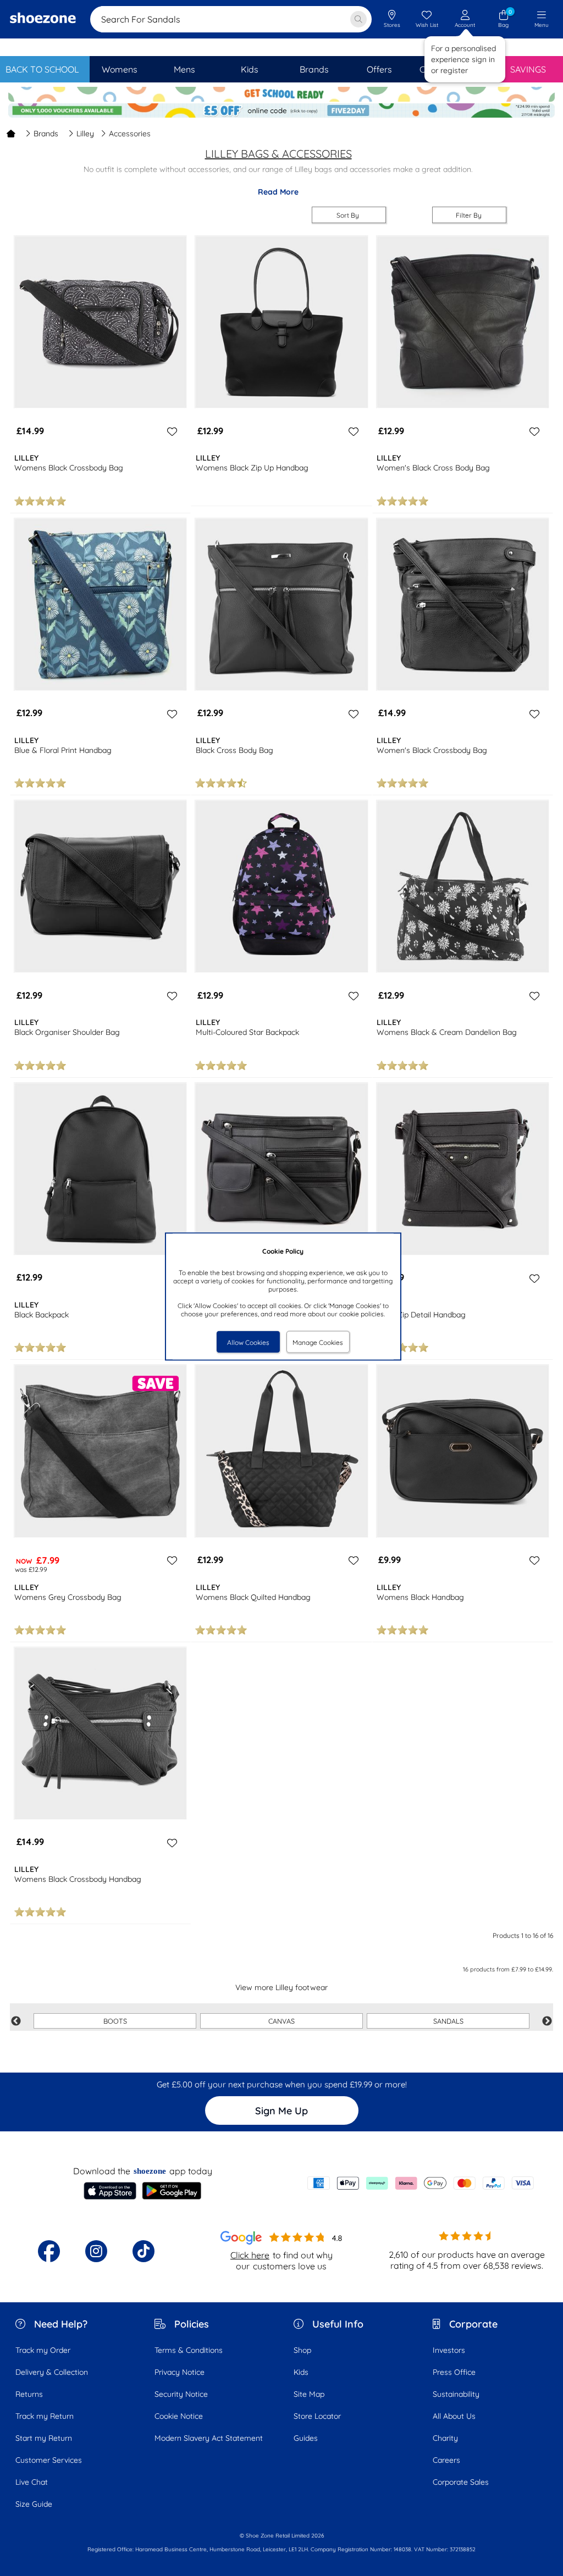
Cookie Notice (179, 2416)
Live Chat (32, 2482)
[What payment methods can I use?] (421, 2183)
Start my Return (44, 2438)
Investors (449, 2350)
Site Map (309, 2394)
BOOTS (115, 2021)
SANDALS (448, 2021)
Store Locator (317, 2416)
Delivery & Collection (52, 2372)
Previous (16, 2021)
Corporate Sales (461, 2482)
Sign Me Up (281, 2111)
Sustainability (456, 2394)
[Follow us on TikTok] (143, 2251)
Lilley (85, 134)
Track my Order (43, 2350)
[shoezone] (43, 19)
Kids (301, 2372)
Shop (302, 2350)
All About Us (454, 2416)
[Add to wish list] (170, 431)
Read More (278, 192)
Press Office (454, 2372)
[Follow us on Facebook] (49, 2251)
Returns (29, 2394)
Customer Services (49, 2460)
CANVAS (281, 2021)
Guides (306, 2438)
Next (547, 2021)
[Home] (11, 134)
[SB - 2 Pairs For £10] (281, 95)
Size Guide (34, 2504)
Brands (46, 134)
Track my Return (45, 2416)
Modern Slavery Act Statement (209, 2438)
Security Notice (181, 2394)
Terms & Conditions (189, 2350)
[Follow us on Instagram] (96, 2251)
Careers (446, 2460)
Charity (445, 2438)
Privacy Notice (180, 2372)
